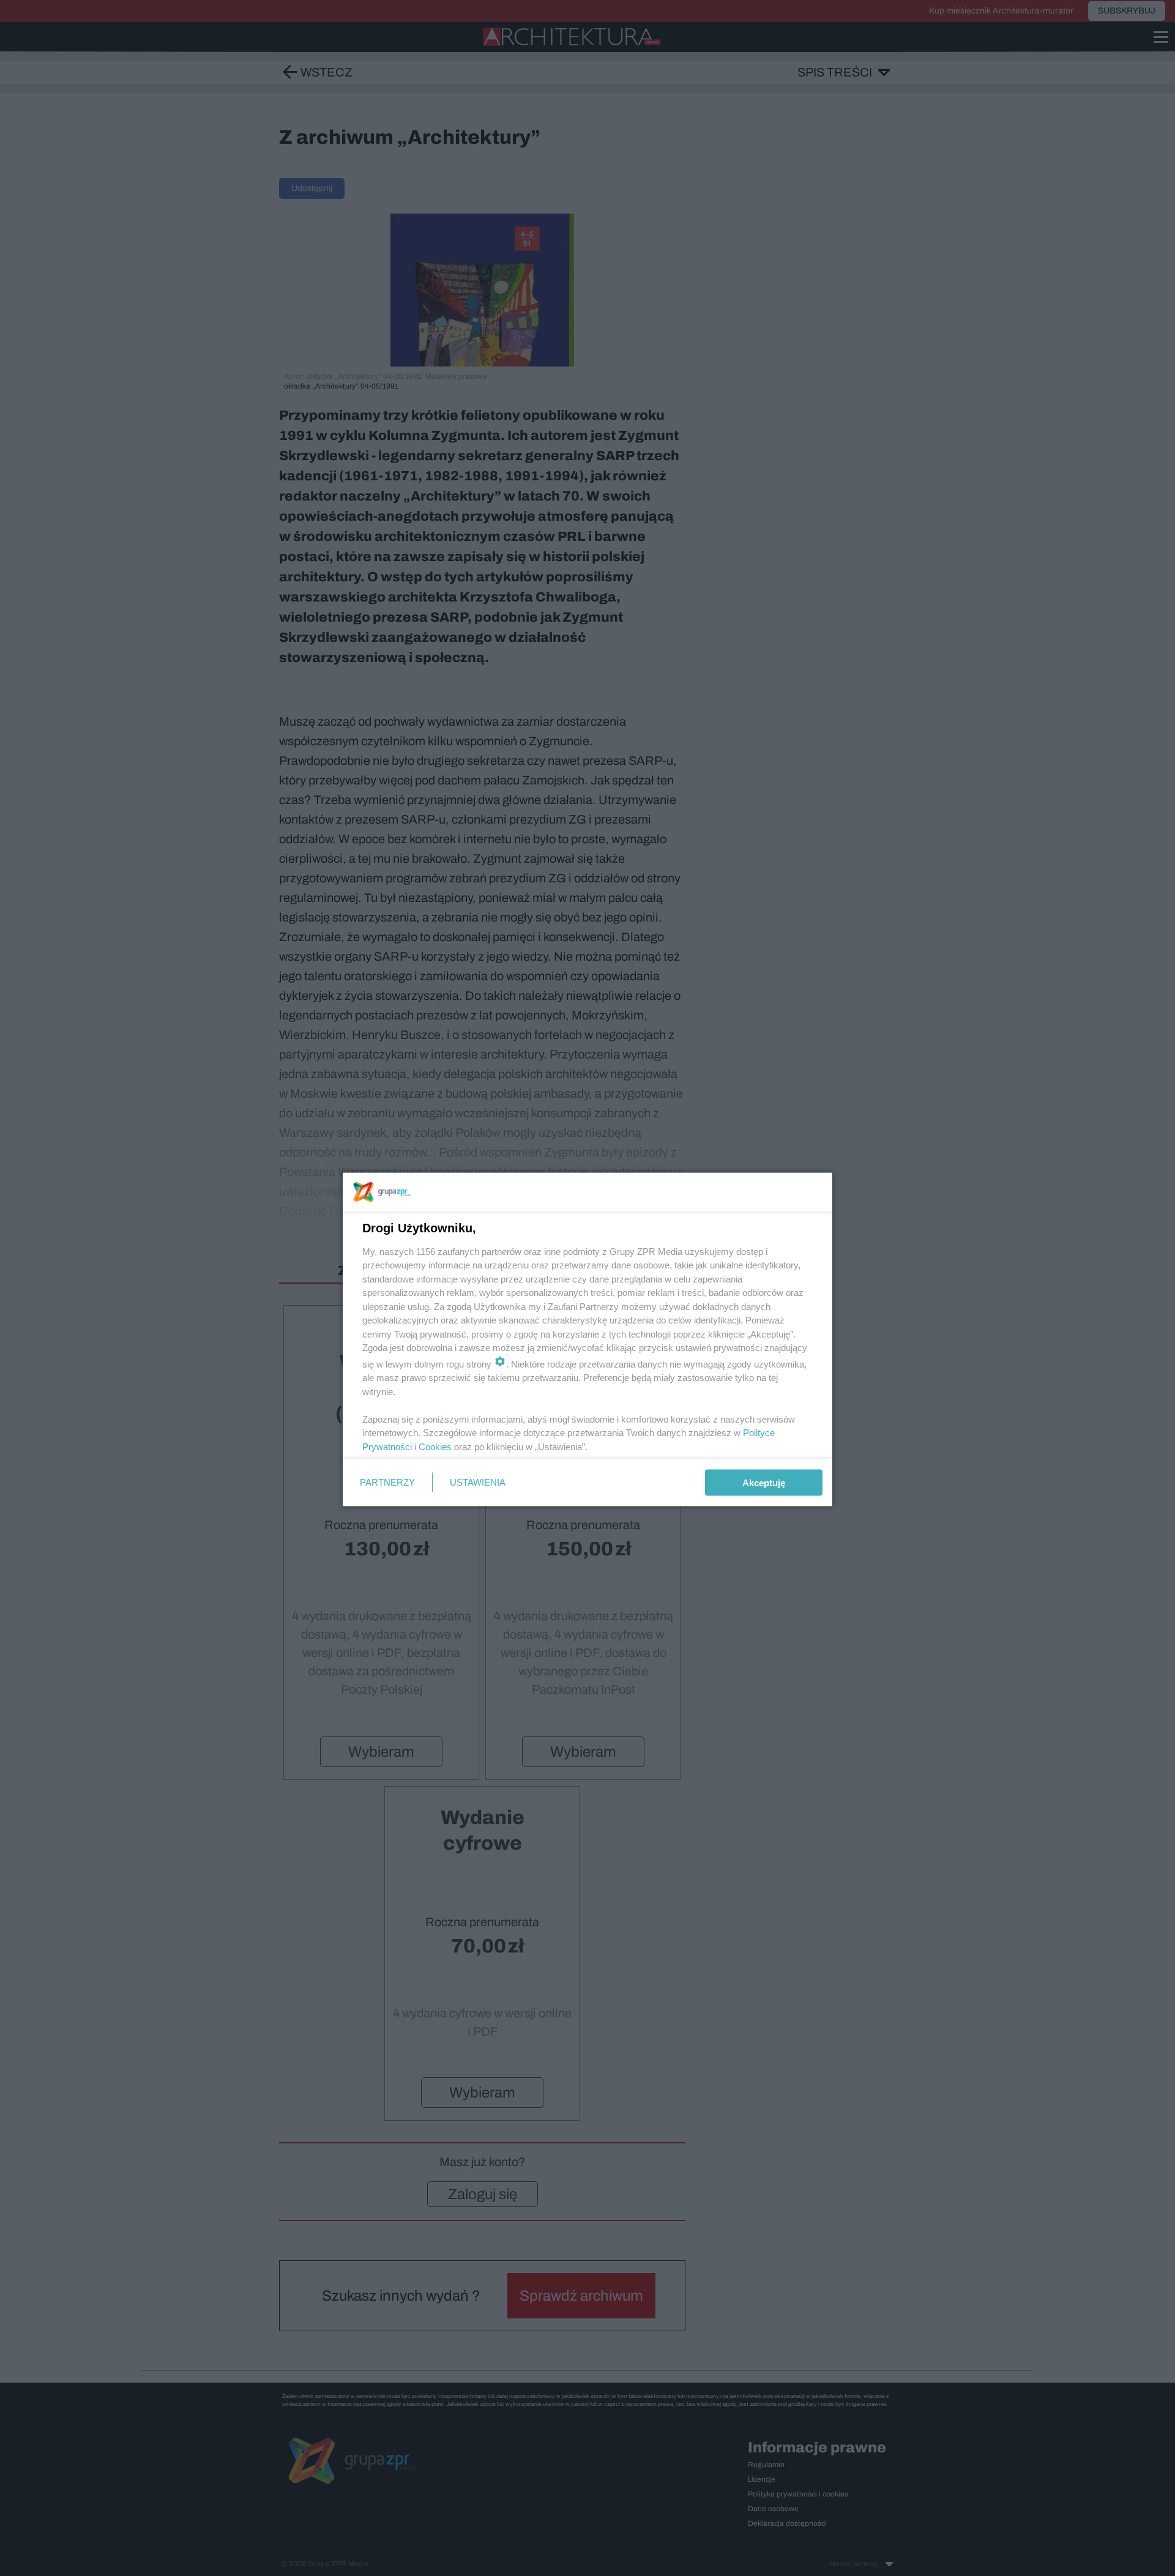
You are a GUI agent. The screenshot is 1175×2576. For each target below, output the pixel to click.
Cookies (435, 1446)
